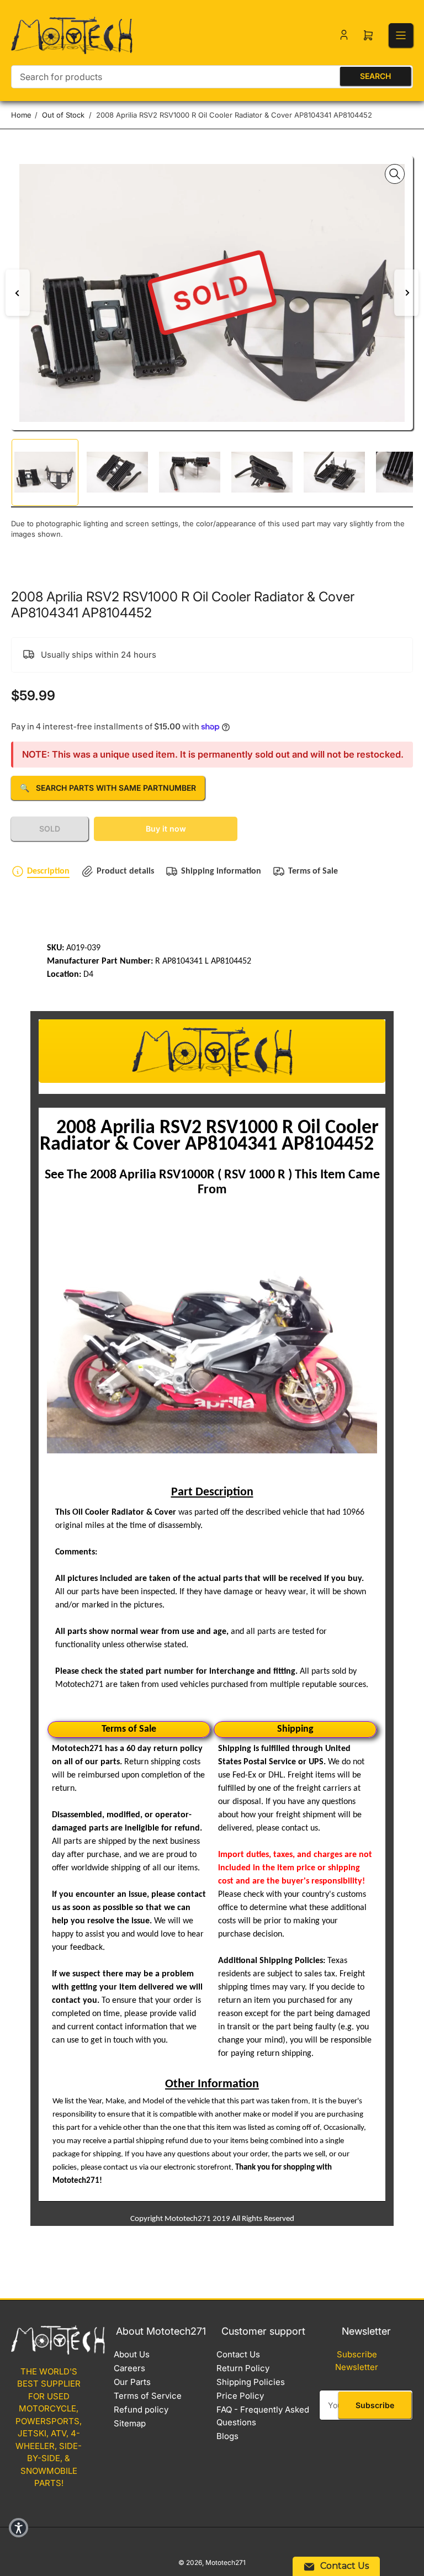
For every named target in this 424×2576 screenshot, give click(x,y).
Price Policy (240, 2396)
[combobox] (212, 77)
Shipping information (221, 871)
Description (48, 871)
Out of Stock (63, 115)
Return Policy (243, 2368)
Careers (129, 2368)
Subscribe (375, 2405)
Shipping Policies (251, 2382)
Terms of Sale (313, 871)
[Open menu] (401, 35)
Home (21, 115)
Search (375, 76)
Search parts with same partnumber (108, 788)
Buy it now (166, 829)
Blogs (227, 2436)
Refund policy (141, 2410)
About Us (132, 2354)
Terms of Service (148, 2396)
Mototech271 (226, 2562)
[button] (18, 2528)
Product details (125, 871)
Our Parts (132, 2382)
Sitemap (130, 2423)
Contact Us (238, 2354)
